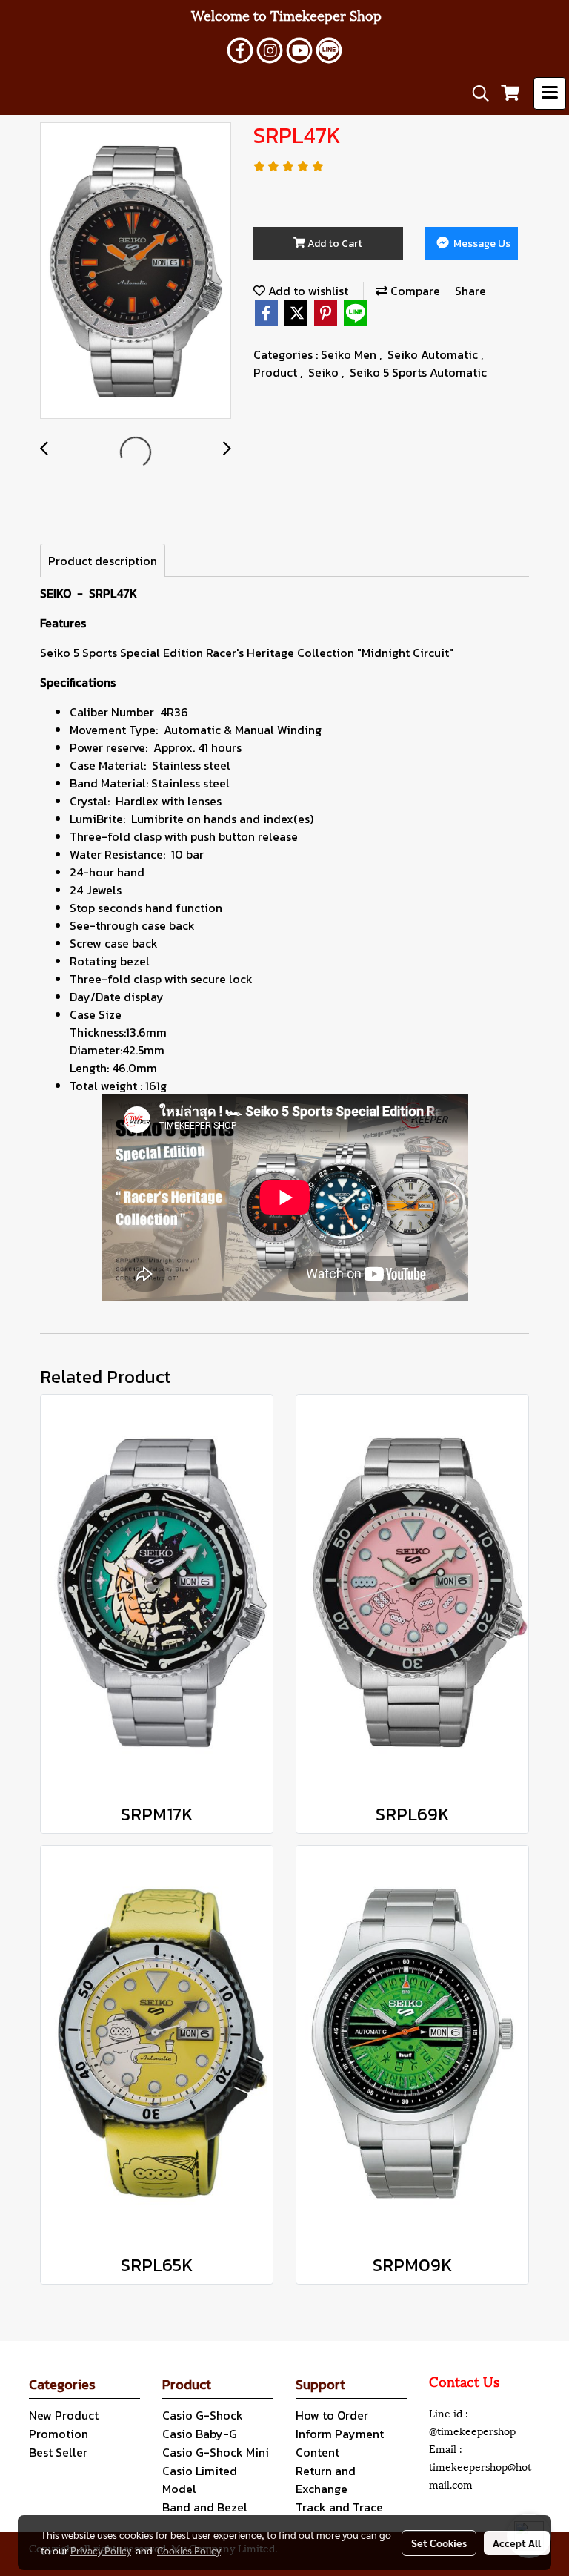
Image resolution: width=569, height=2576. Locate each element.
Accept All (517, 2543)
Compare (414, 291)
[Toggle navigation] (550, 93)
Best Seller (58, 2452)
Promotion (59, 2434)
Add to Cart (334, 244)
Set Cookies (439, 2543)
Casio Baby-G (200, 2434)
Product (277, 372)
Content (317, 2452)
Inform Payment (340, 2434)
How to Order (332, 2415)
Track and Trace (339, 2507)
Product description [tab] (103, 561)
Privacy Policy (101, 2550)
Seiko (325, 372)
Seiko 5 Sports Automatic (418, 372)
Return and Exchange (326, 2480)
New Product (64, 2415)
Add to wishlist (307, 291)
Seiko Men (350, 354)
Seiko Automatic (434, 354)
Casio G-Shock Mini (216, 2452)
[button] (476, 93)
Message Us (481, 244)
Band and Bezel (205, 2507)
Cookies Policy (189, 2550)
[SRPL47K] (136, 271)
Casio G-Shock (203, 2415)
